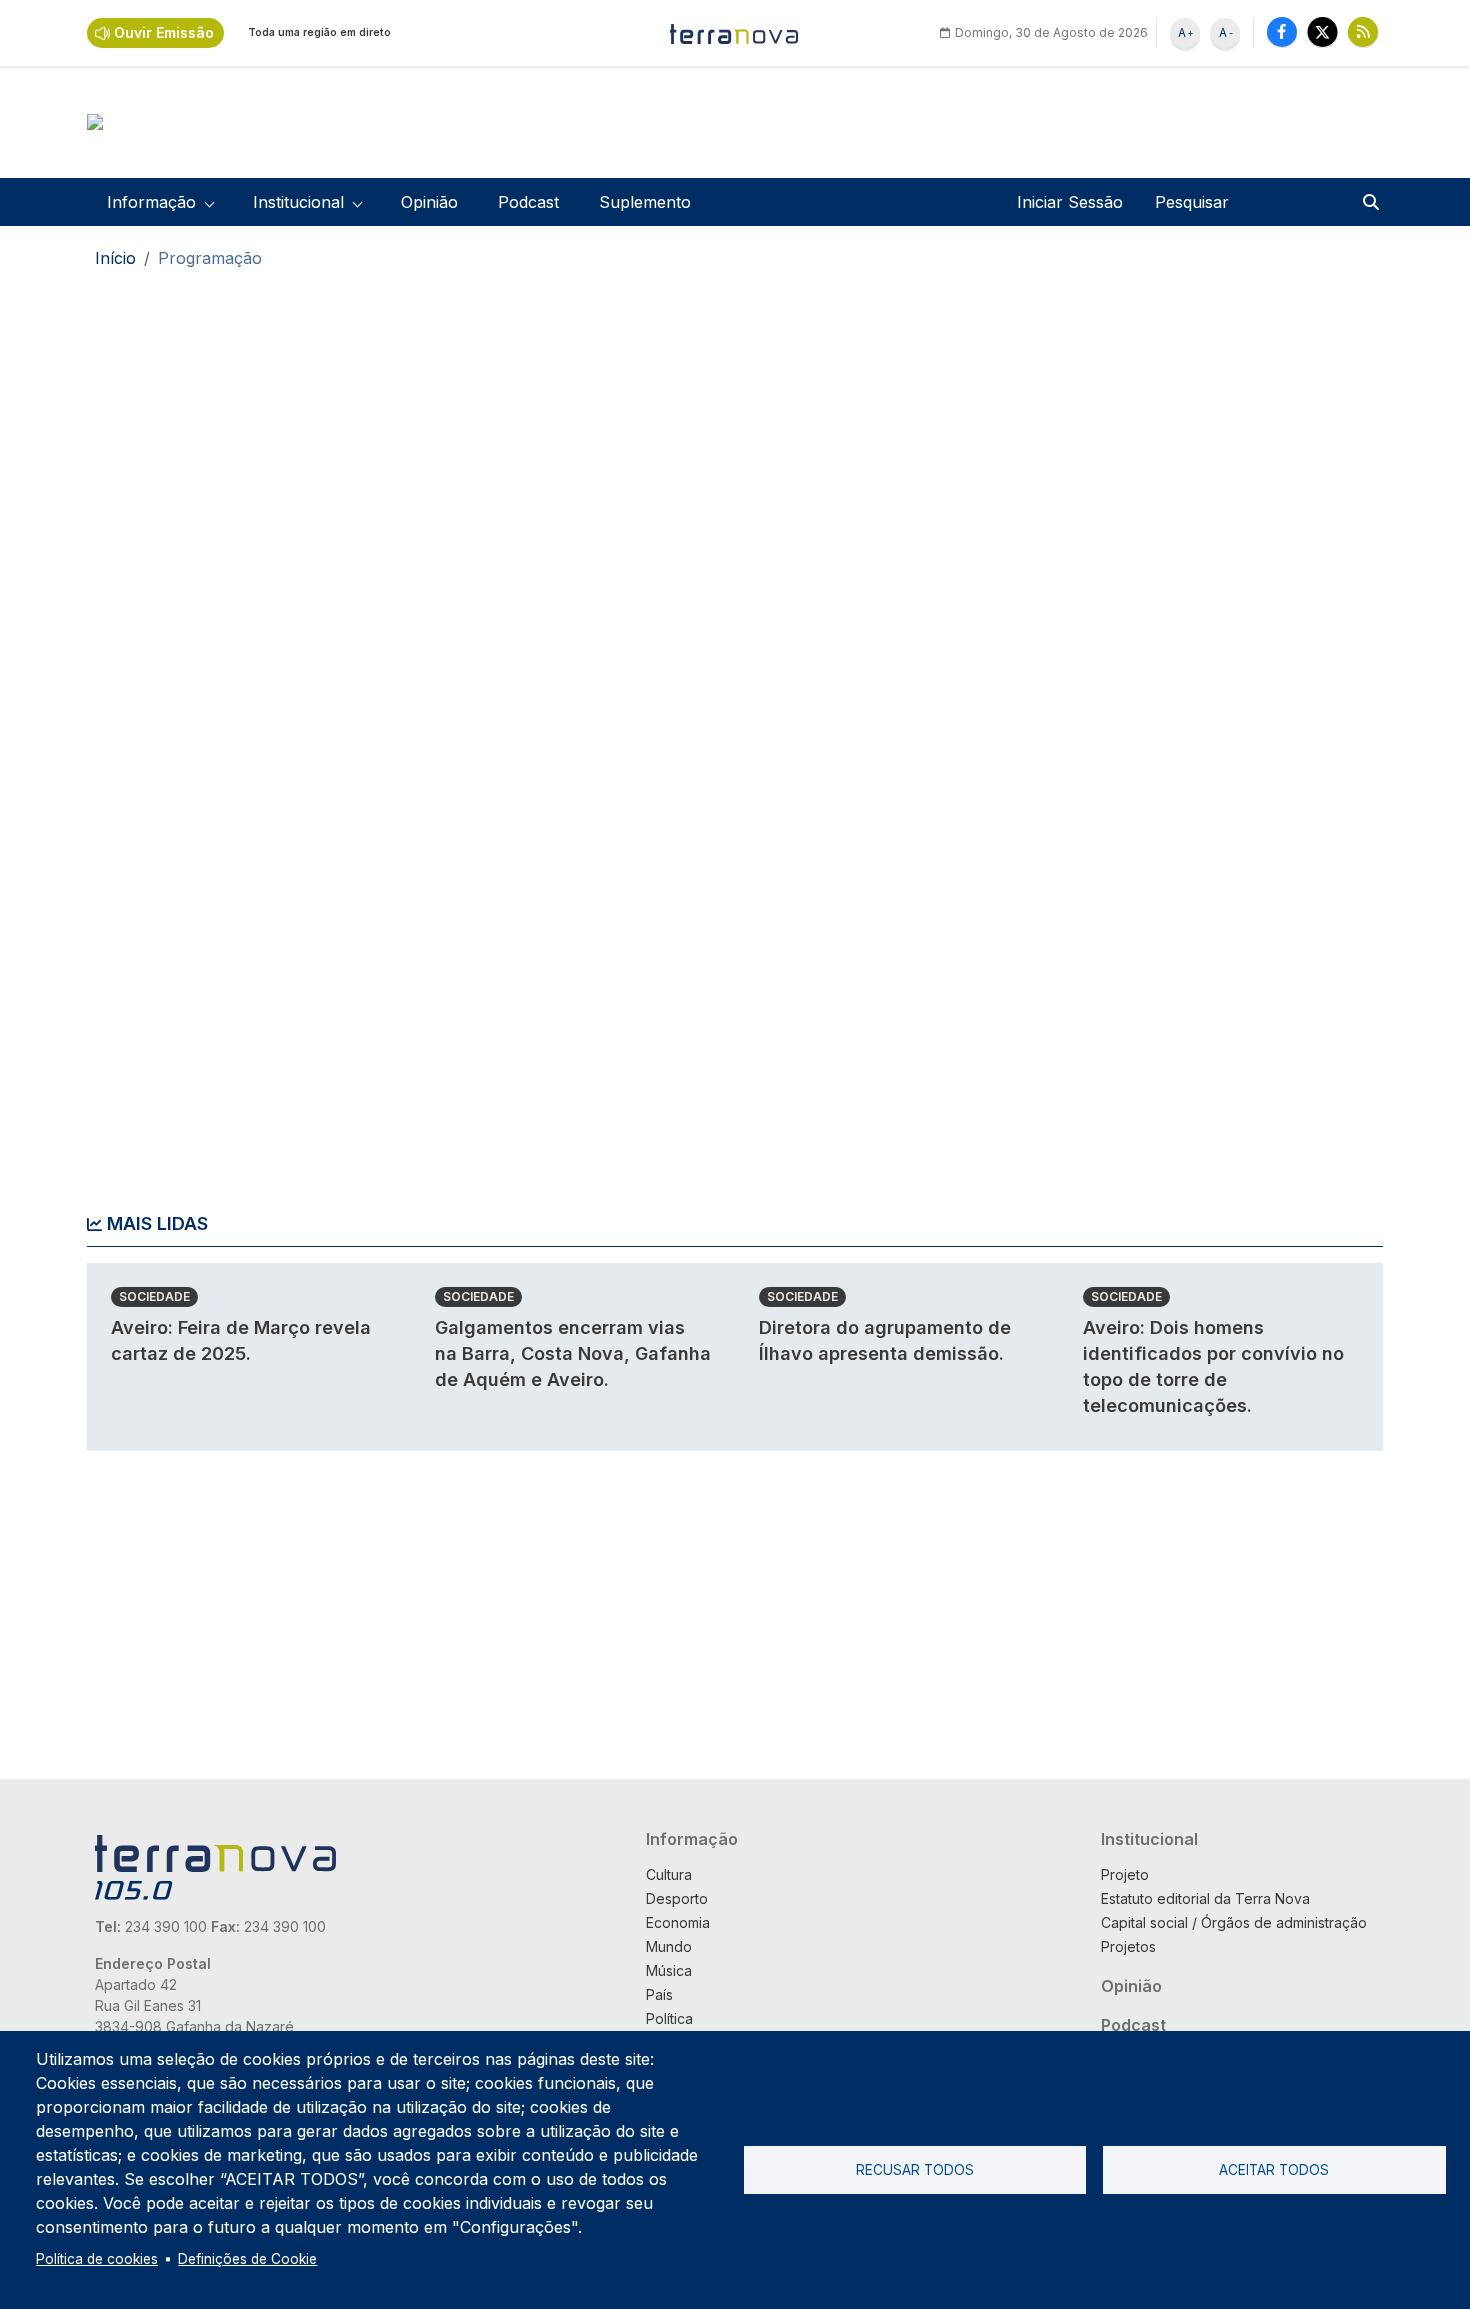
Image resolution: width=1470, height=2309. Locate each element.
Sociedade (154, 1296)
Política (669, 2018)
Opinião (429, 202)
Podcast (528, 202)
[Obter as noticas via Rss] (1363, 31)
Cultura (669, 1874)
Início (115, 258)
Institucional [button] (298, 202)
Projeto (1125, 1874)
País (659, 1994)
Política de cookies (97, 2259)
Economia (678, 1922)
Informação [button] (151, 202)
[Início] (735, 33)
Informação (692, 1839)
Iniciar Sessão (1070, 202)
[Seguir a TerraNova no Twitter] (1322, 31)
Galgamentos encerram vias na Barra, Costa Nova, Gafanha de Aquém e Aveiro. (573, 1353)
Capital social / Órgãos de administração (1234, 1922)
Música (669, 1970)
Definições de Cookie (247, 2259)
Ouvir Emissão (164, 32)
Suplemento (645, 202)
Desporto (677, 1898)
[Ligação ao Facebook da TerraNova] (1282, 31)
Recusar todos (915, 2170)
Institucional (1149, 1839)
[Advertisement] (1217, 594)
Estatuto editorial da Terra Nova (1205, 1898)
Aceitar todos (1274, 2170)
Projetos (1128, 1946)
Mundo (669, 1946)
